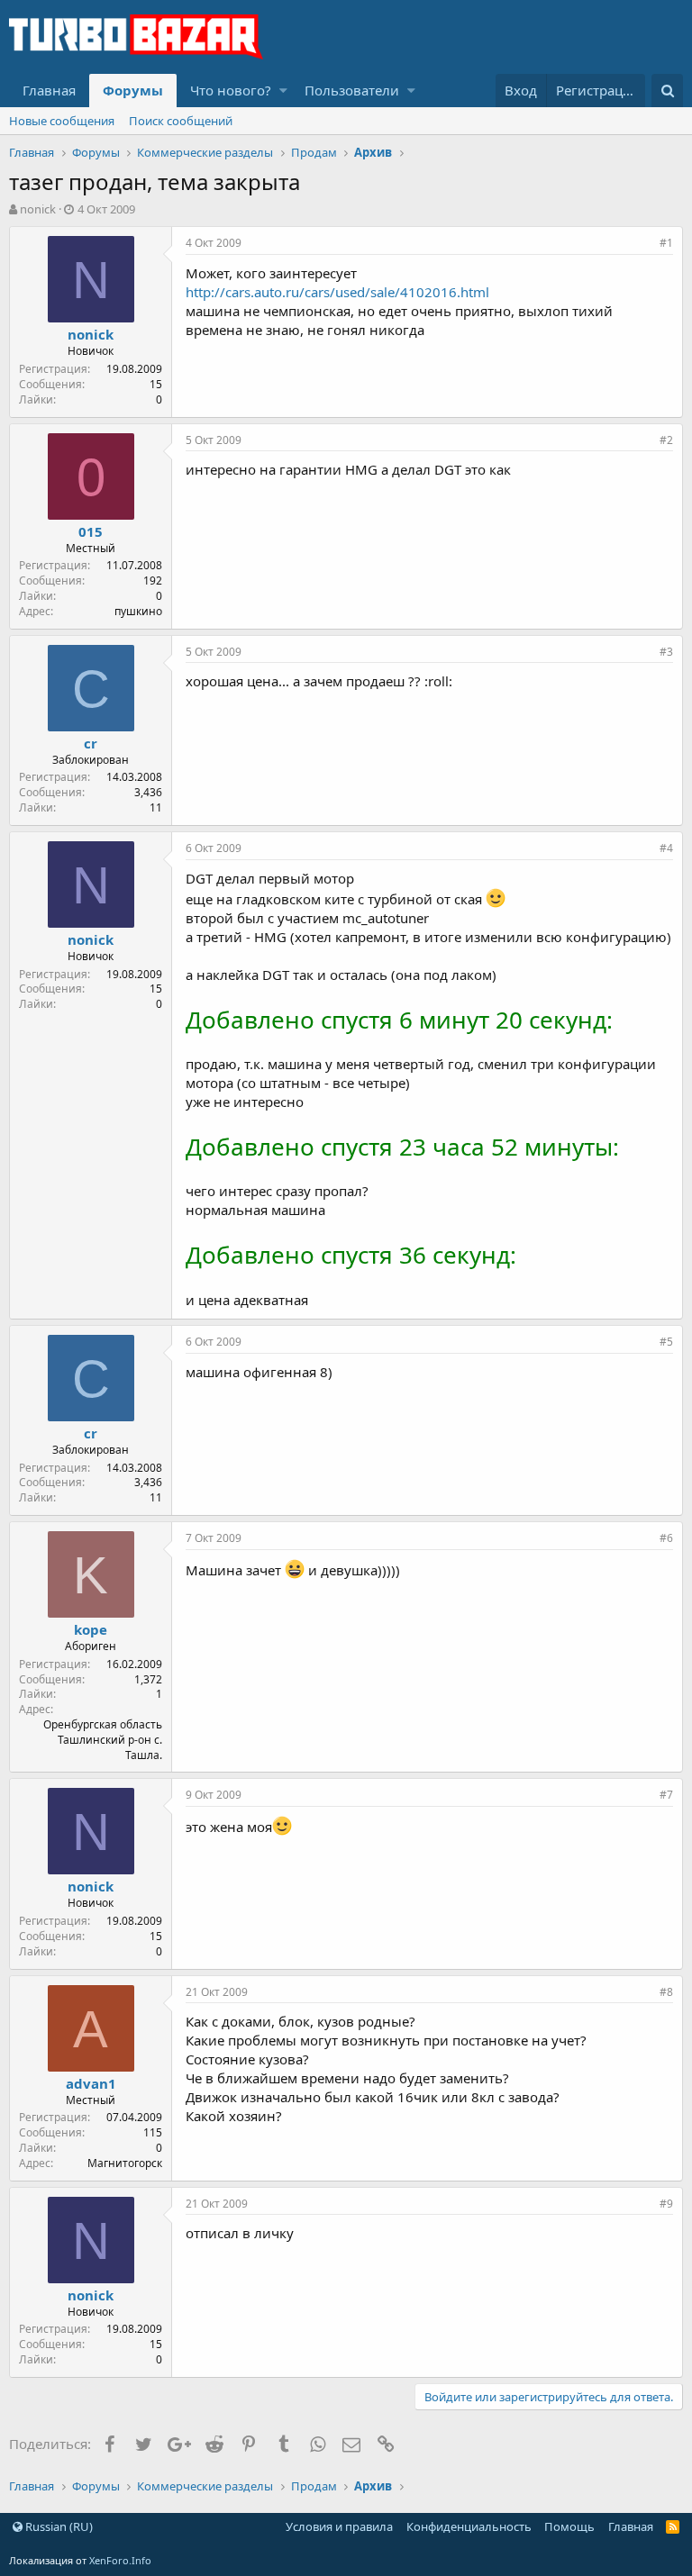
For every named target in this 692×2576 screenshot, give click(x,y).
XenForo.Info (120, 2560)
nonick (38, 209)
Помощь (569, 2526)
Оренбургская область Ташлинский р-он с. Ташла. (103, 1740)
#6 (666, 1538)
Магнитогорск (125, 2163)
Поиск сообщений (181, 121)
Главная (49, 90)
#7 (666, 1795)
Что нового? (231, 90)
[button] (283, 91)
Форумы (133, 90)
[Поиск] (667, 91)
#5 (666, 1342)
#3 (666, 652)
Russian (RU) (58, 2526)
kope (91, 1629)
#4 (666, 848)
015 (91, 531)
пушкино (138, 611)
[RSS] (673, 2526)
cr (91, 743)
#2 (666, 440)
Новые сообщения (62, 121)
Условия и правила (339, 2526)
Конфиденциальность (469, 2526)
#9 (666, 2204)
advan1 (91, 2083)
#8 (666, 1992)
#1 (666, 243)
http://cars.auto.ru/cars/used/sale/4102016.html (337, 292)
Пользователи (352, 90)
